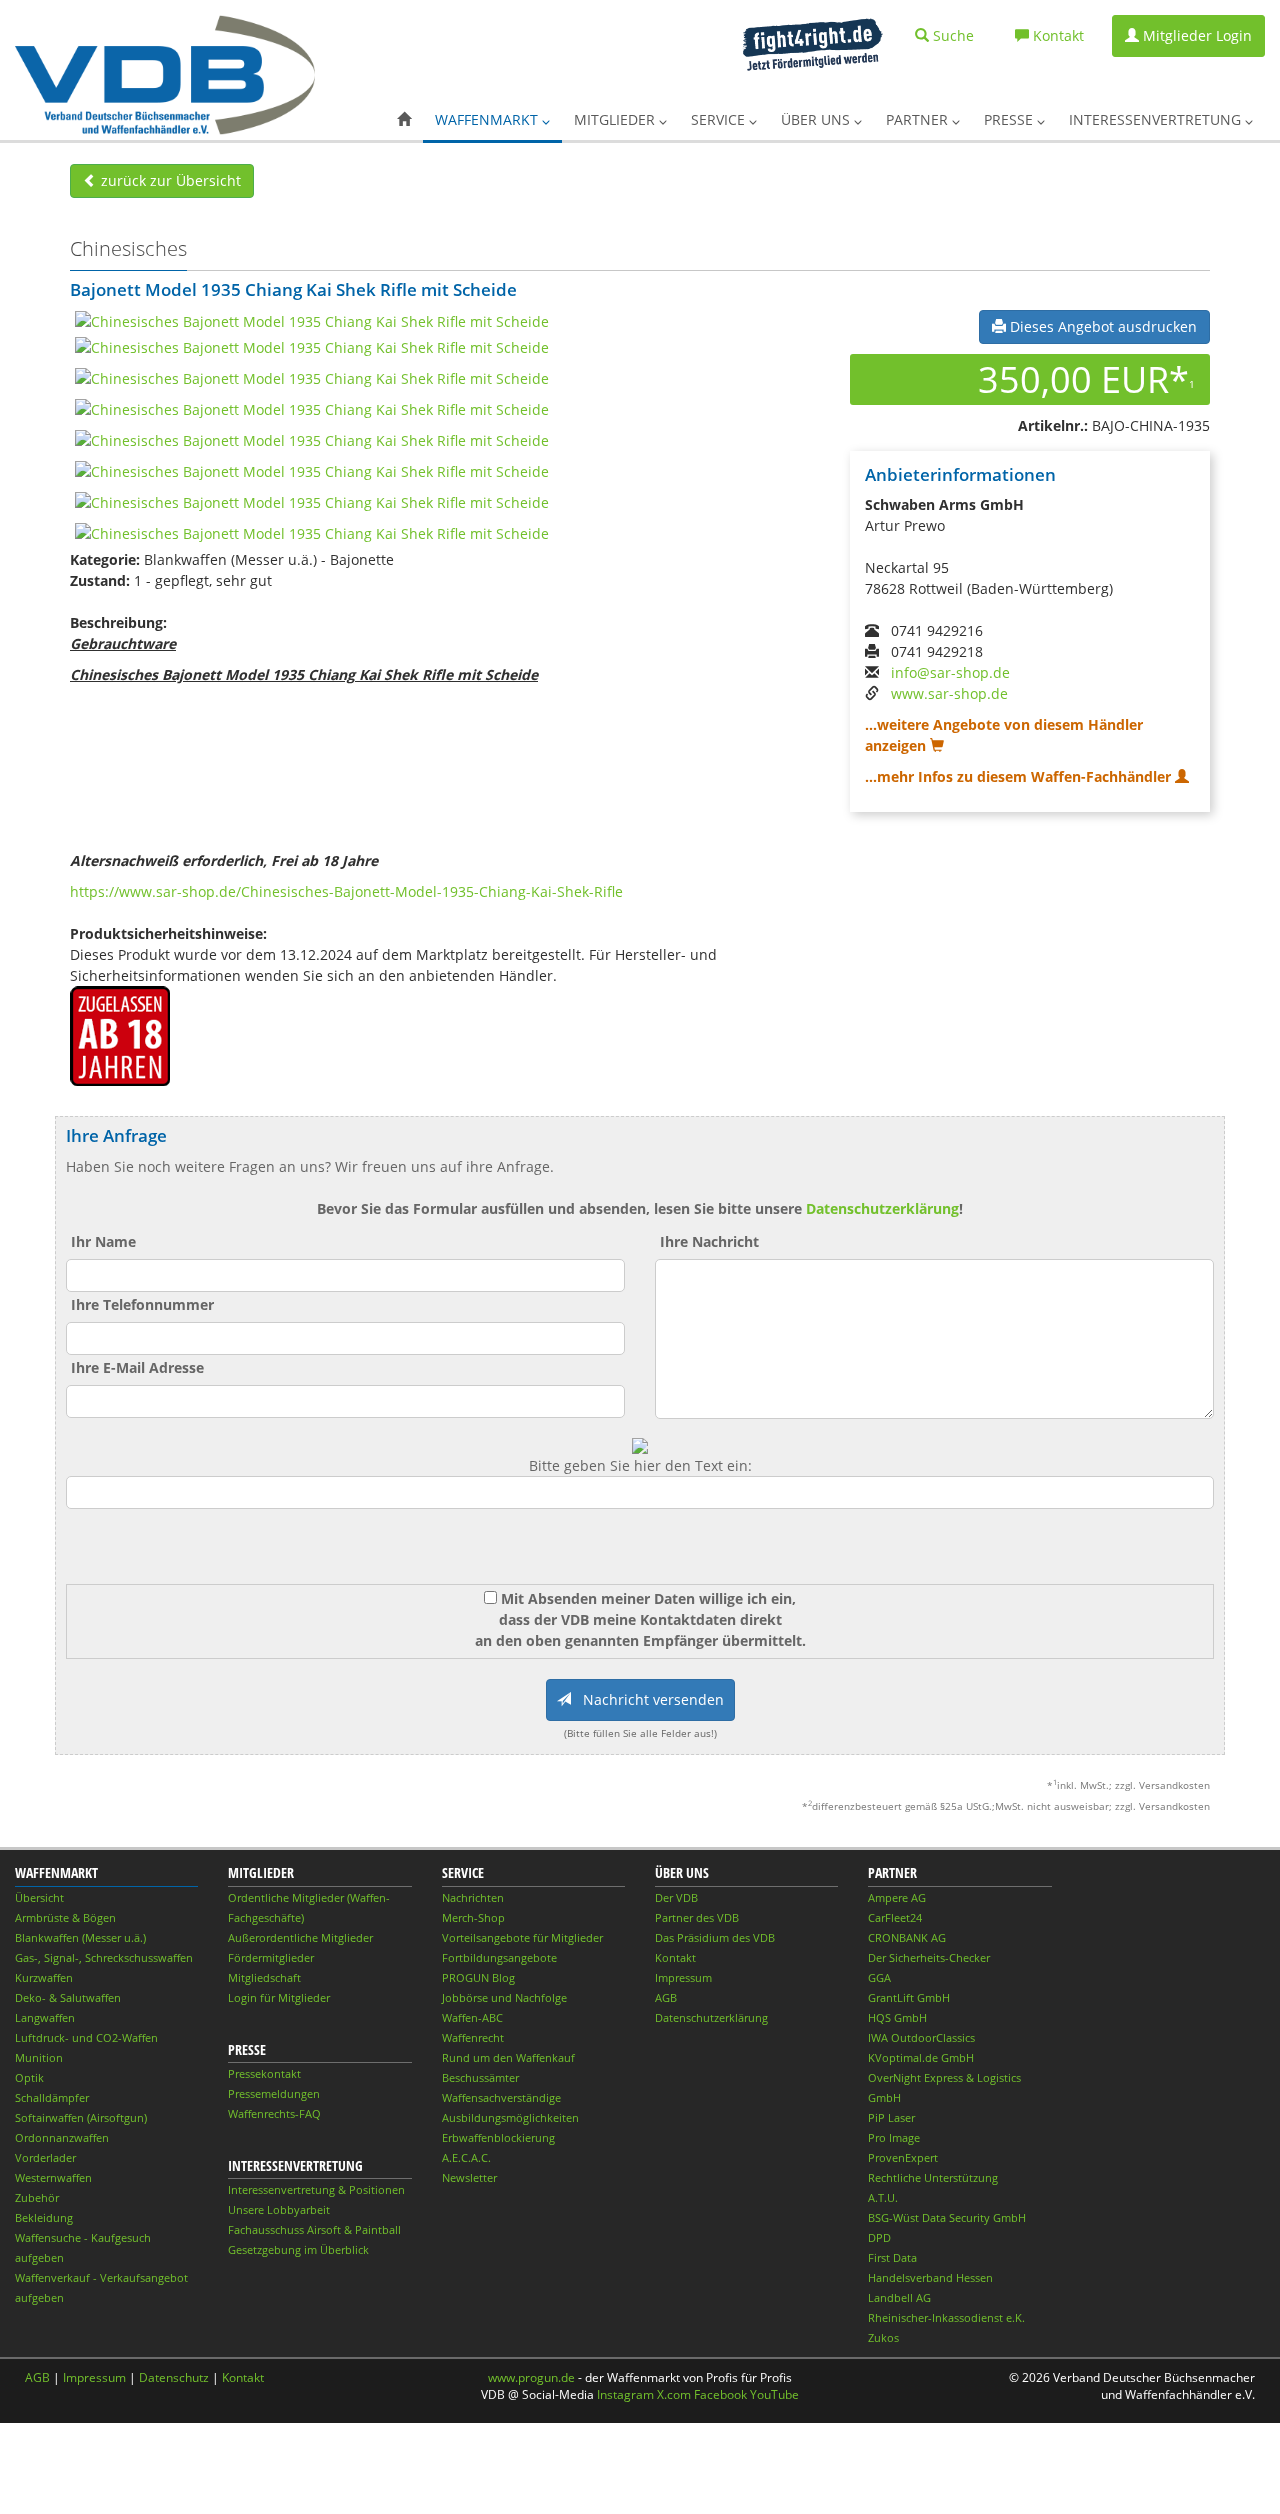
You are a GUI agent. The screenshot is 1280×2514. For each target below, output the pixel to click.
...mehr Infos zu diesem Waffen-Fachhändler (1020, 776)
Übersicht (39, 1897)
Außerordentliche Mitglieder (300, 1937)
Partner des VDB (697, 1917)
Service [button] (720, 119)
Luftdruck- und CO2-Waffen (86, 2037)
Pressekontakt (264, 2073)
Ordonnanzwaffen (62, 2137)
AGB (666, 1997)
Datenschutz (174, 2377)
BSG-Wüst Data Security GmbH (947, 2217)
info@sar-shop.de (950, 672)
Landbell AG (899, 2297)
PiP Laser (891, 2117)
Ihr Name (103, 1241)
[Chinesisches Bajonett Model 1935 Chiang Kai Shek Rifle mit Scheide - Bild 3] (312, 377)
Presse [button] (1010, 119)
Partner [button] (919, 119)
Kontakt (675, 1957)
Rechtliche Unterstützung (933, 2177)
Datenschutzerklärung (882, 1208)
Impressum (683, 1977)
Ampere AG (897, 1897)
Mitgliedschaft (264, 1977)
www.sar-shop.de (949, 693)
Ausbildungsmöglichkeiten (510, 2117)
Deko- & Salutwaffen (68, 1997)
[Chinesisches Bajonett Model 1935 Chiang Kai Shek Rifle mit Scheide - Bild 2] (312, 346)
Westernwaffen (53, 2177)
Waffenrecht (473, 2037)
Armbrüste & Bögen (65, 1917)
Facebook (720, 2394)
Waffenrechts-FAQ (274, 2113)
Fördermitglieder (271, 1957)
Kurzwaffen (44, 1977)
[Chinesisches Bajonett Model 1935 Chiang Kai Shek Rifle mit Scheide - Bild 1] (312, 320)
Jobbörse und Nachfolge (504, 1997)
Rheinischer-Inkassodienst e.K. (946, 2317)
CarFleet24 (895, 1917)
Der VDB (676, 1897)
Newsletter (469, 2177)
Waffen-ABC (472, 2017)
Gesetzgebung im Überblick (298, 2249)
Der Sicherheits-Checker (929, 1957)
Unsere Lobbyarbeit (279, 2209)
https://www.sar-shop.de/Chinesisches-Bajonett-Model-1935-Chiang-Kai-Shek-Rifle (346, 891)
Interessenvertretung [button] (1157, 119)
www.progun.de (531, 2377)
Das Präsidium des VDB (715, 1937)
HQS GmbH (897, 2017)
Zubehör (37, 2197)
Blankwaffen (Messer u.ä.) (80, 1937)
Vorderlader (45, 2157)
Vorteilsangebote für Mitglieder (522, 1937)
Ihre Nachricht (709, 1241)
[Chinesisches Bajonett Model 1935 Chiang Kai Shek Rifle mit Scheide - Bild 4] (312, 408)
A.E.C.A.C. (466, 2157)
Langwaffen (45, 2017)
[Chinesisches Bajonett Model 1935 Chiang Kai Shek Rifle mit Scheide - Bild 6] (312, 470)
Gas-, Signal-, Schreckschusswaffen (104, 1957)
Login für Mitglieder (279, 1997)
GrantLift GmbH (909, 1997)
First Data (892, 2257)
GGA (879, 1977)
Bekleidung (44, 2217)
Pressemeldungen (274, 2093)
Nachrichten (473, 1897)
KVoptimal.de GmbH (921, 2057)
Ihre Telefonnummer (142, 1304)
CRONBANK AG (907, 1937)
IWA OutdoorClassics (921, 2037)
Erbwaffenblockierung (498, 2137)
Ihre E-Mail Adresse (137, 1367)
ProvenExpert (903, 2157)
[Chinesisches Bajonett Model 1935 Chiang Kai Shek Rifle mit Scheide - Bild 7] (312, 501)
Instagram (625, 2394)
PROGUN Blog (478, 1977)
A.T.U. (883, 2197)
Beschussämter (480, 2077)
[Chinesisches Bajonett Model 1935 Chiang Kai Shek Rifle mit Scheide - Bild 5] (312, 439)
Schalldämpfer (52, 2097)
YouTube (774, 2394)
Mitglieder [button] (616, 119)
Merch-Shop (473, 1917)
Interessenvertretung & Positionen (316, 2189)
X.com (674, 2394)
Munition (39, 2057)
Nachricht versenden (647, 1699)
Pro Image (894, 2137)
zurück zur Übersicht (169, 180)
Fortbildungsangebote (499, 1957)
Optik (29, 2077)
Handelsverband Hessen (930, 2277)
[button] (404, 120)
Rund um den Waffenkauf (508, 2057)
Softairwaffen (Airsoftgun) (81, 2117)
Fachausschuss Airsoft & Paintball (314, 2229)
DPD (879, 2237)
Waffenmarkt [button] (488, 119)
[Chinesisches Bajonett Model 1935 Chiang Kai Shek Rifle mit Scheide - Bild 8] (312, 532)
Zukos (883, 2337)
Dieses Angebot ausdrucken (1101, 326)
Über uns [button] (817, 119)
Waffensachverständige (501, 2097)
